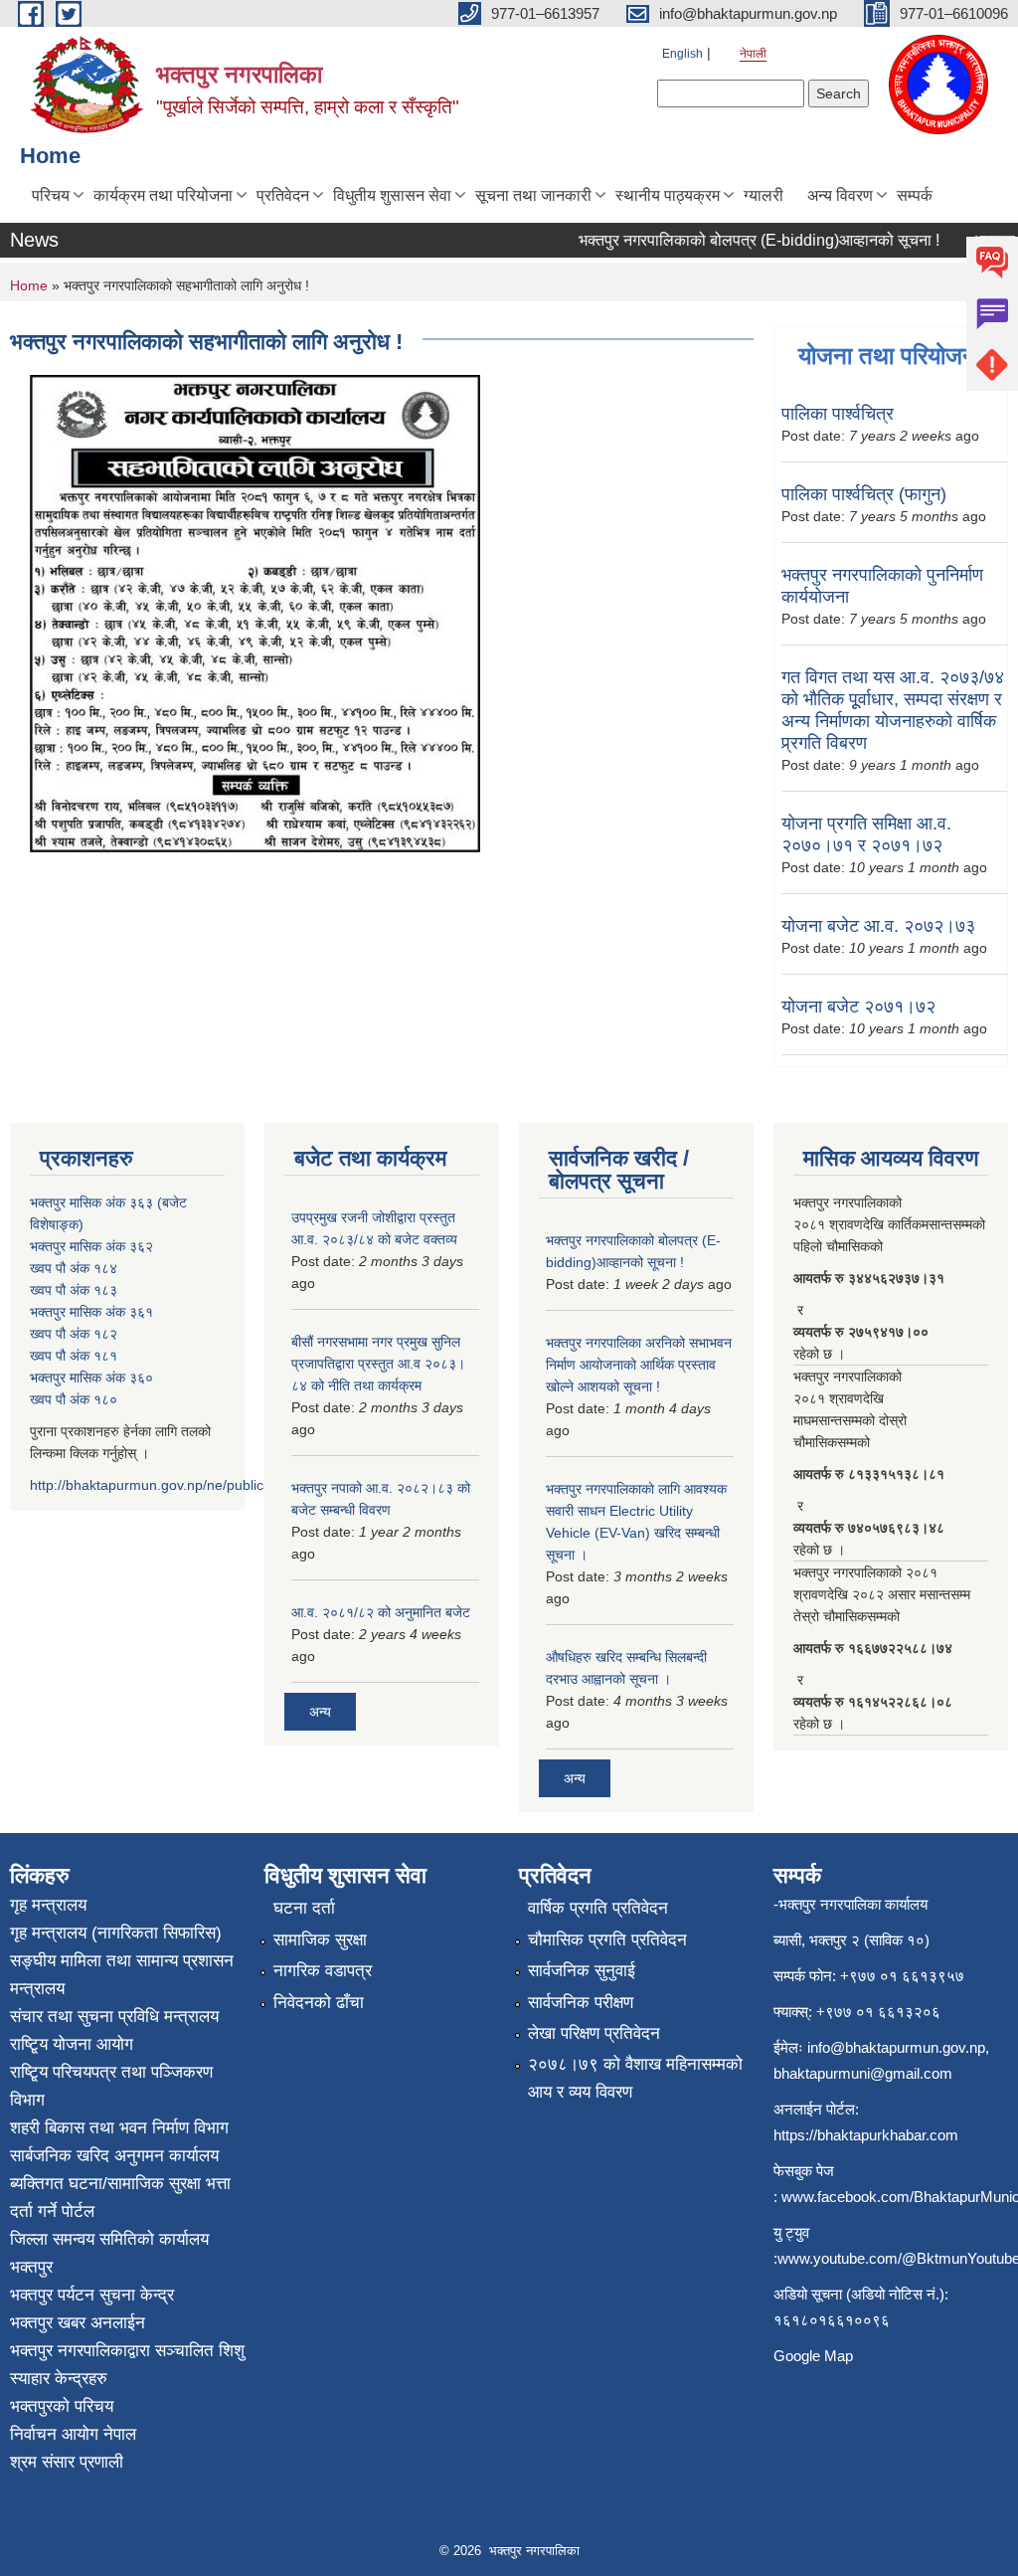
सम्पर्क (915, 195)
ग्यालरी (763, 195)
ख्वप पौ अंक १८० (74, 1399)
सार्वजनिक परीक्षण (581, 2003)
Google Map (813, 2356)
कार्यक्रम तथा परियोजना (163, 195)
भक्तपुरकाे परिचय (62, 2406)
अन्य (320, 1712)
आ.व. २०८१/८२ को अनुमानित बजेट (381, 1612)
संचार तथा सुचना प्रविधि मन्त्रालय (114, 2017)
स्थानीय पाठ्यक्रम (668, 195)
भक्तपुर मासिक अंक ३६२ (91, 1246)
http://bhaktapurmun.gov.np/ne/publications (166, 1485)
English (682, 54)
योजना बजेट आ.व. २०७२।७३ (878, 926)
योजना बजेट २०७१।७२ (858, 1007)
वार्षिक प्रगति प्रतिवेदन (598, 1908)
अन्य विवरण (840, 195)
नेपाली (753, 54)
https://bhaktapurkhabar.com (866, 2135)
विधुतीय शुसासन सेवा (392, 195)
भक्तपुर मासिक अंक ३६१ (91, 1312)
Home (29, 285)
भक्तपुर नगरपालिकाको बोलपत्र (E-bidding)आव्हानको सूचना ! (738, 240)
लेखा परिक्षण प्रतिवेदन (594, 2033)
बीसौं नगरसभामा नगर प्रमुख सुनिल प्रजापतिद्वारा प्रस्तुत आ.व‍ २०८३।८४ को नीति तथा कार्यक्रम (378, 1364)
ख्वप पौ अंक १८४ (74, 1268)
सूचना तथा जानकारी (533, 195)
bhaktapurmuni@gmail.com (863, 2073)
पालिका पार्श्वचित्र (838, 414)
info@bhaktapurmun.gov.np (896, 2047)
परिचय (51, 195)
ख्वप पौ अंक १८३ (74, 1290)
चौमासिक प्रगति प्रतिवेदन (607, 1940)
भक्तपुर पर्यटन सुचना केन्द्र (92, 2295)
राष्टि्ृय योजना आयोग (72, 2044)
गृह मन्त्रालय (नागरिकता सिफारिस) (116, 1933)
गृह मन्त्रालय (48, 1905)
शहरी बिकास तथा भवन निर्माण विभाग (119, 2128)
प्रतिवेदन (283, 195)
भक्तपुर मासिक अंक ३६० (91, 1378)
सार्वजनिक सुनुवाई (582, 1971)
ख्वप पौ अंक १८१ (74, 1356)
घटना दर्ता (304, 1908)
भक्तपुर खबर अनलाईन (78, 2323)
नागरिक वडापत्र (323, 1971)
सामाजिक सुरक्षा (320, 1940)
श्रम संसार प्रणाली (67, 2462)
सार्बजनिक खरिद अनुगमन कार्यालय (114, 2156)
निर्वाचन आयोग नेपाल (73, 2434)
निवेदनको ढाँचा (319, 2003)
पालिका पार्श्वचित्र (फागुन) (864, 494)
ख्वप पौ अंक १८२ (74, 1334)
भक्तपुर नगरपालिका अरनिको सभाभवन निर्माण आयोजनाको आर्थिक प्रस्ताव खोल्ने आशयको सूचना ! (639, 1365)
